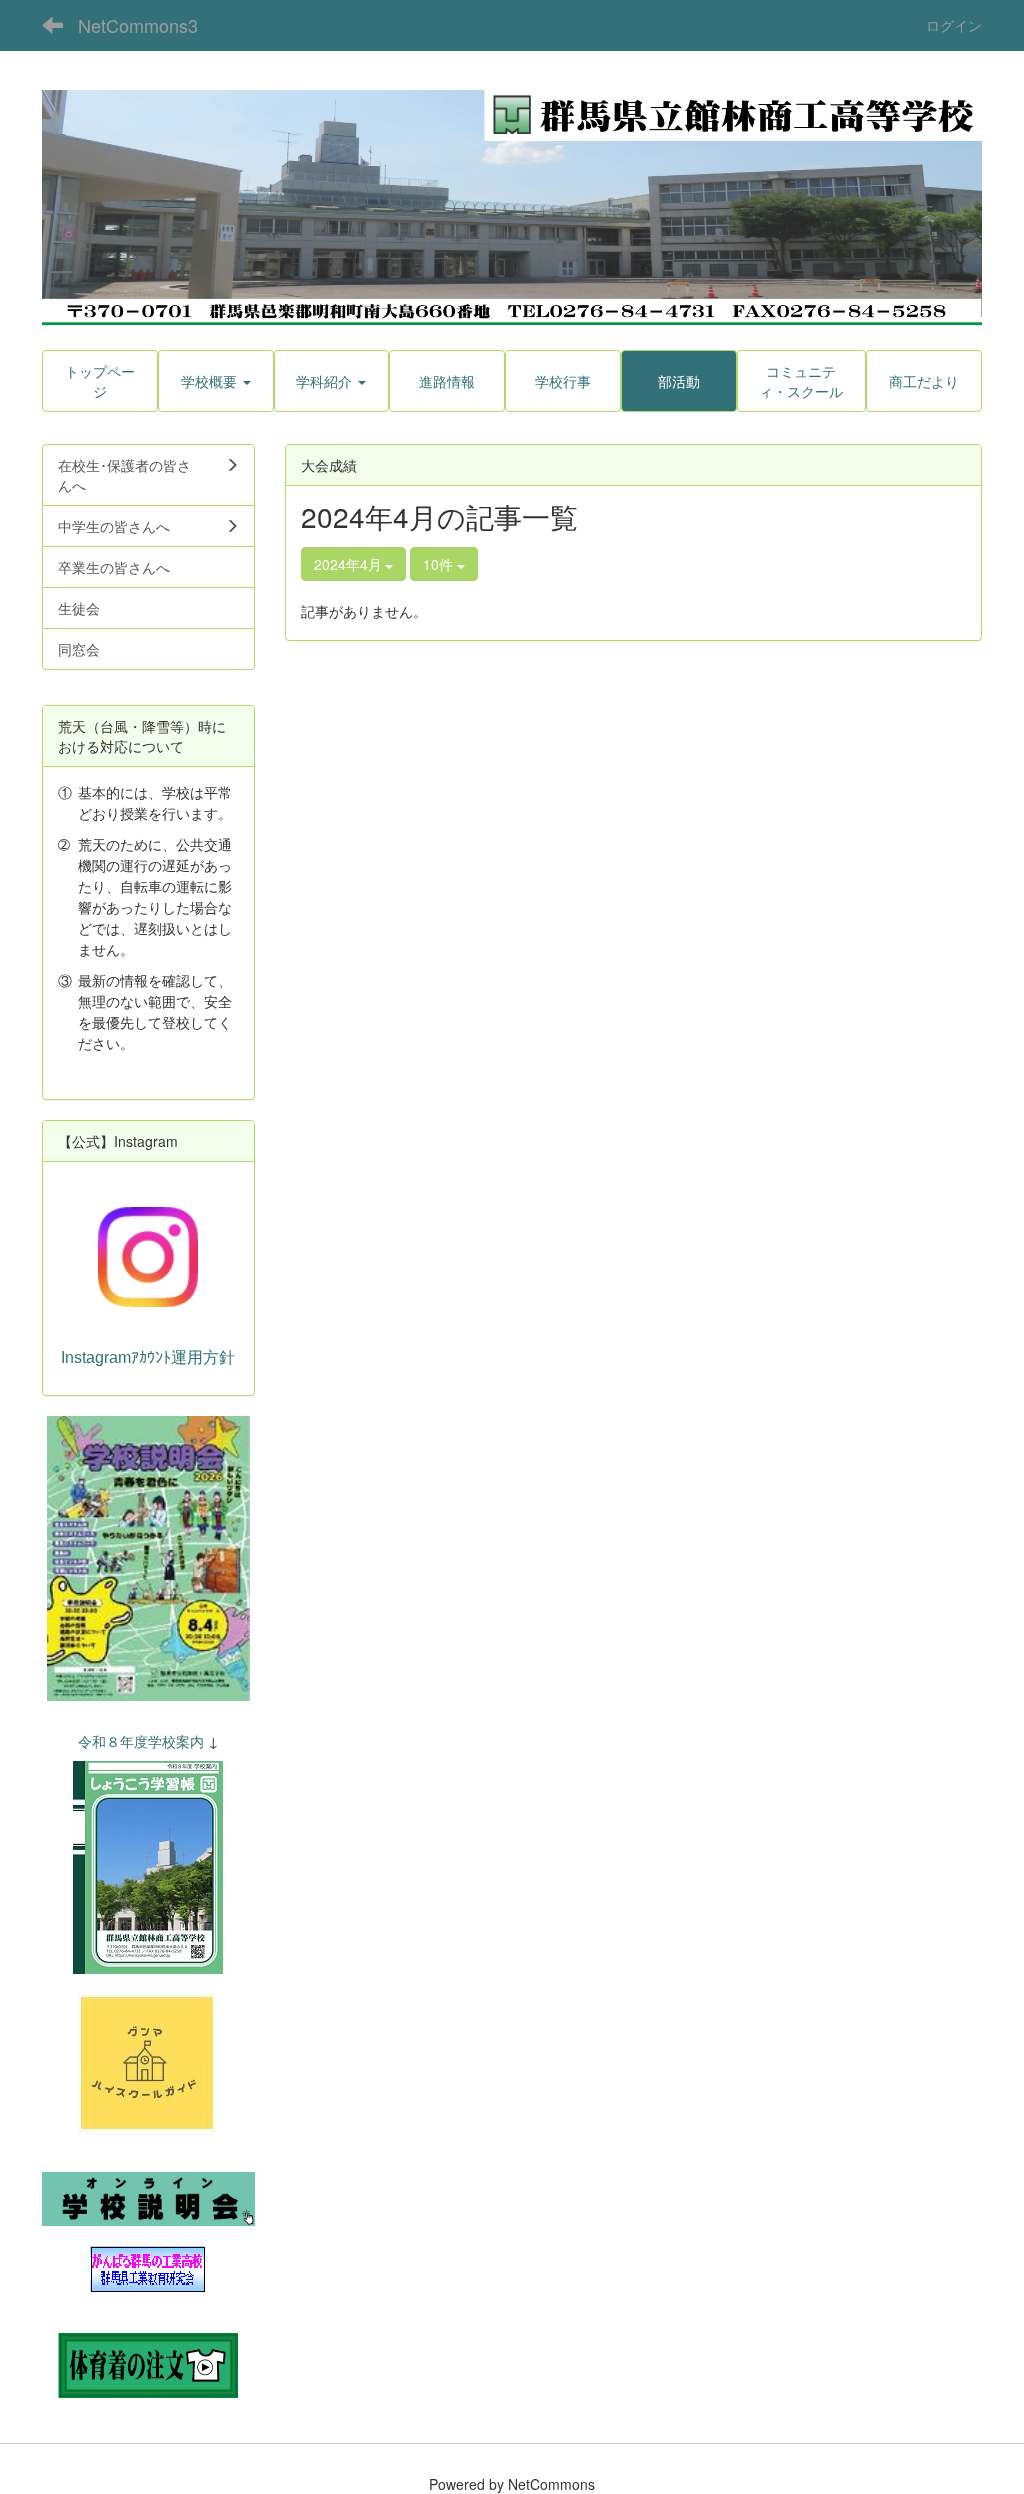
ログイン (954, 25)
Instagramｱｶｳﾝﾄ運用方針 (148, 1357)
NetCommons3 (138, 25)
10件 (440, 564)
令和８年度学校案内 (141, 1741)
